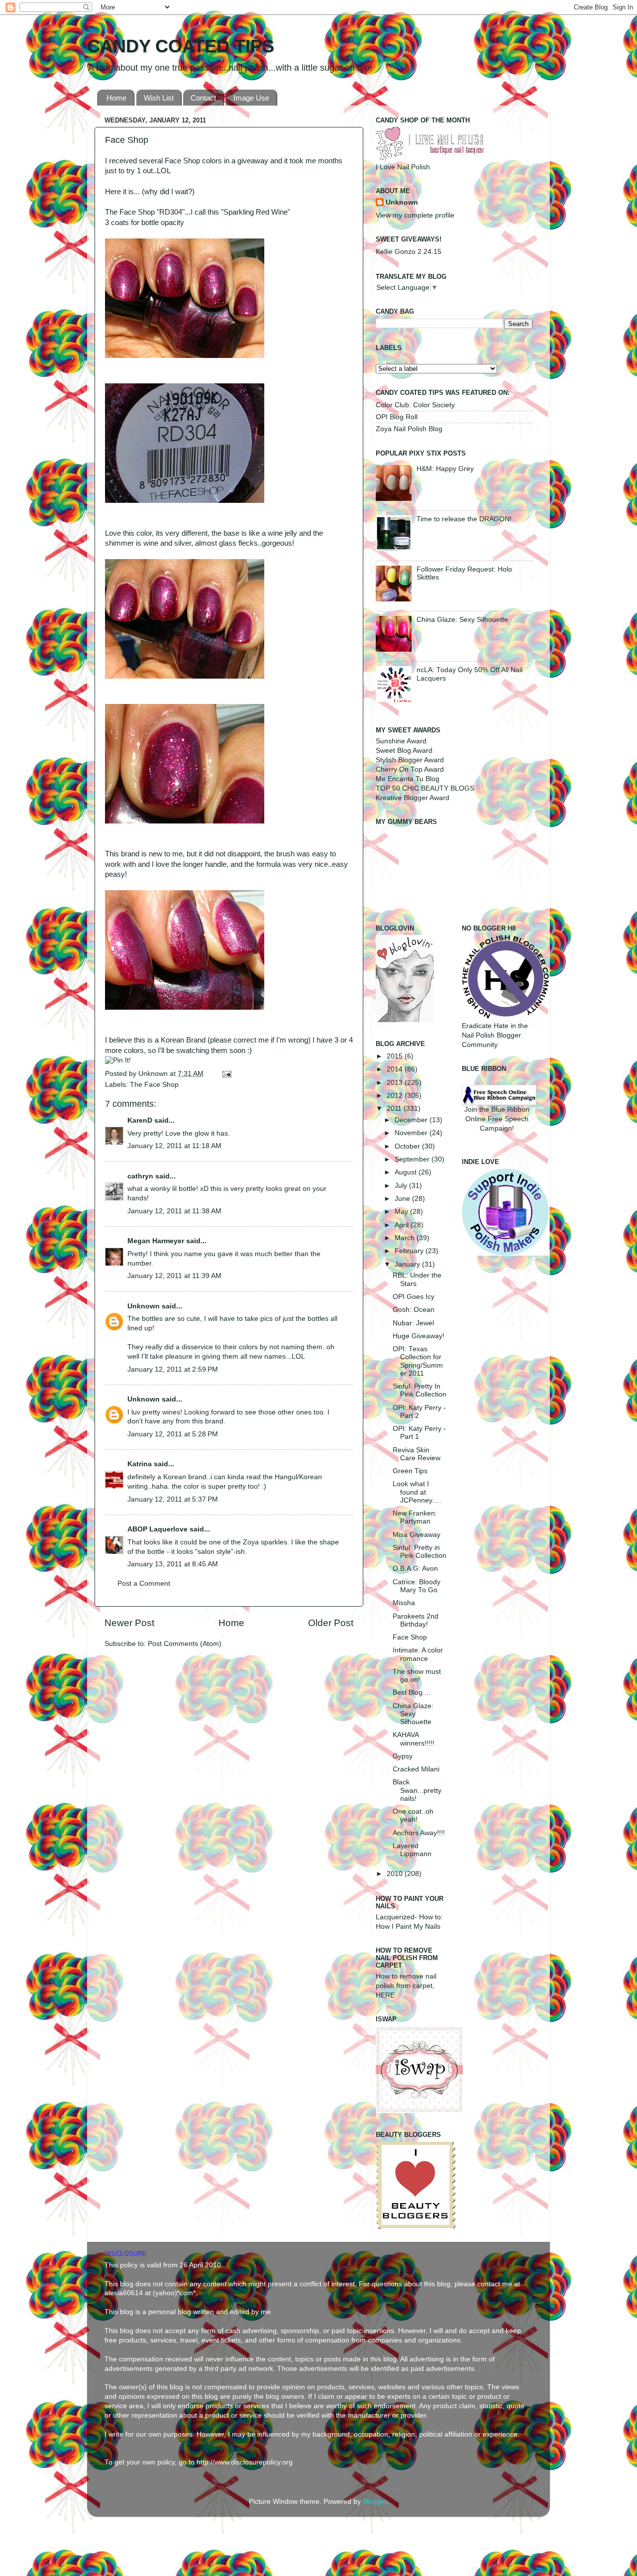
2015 (396, 1056)
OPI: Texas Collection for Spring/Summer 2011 (418, 1361)
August (407, 1172)
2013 (396, 1083)
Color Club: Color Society (415, 405)
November (412, 1133)
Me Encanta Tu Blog (408, 779)
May (402, 1212)
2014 (396, 1069)
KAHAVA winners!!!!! (414, 1739)
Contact (203, 98)
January (408, 1264)
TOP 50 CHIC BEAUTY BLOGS (425, 788)
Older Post (331, 1623)
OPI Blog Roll (397, 417)
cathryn (140, 1176)
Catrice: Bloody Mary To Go (417, 1586)
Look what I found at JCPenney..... (417, 1492)
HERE (385, 1995)
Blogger (375, 2502)
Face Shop (410, 1637)
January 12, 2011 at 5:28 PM (173, 1434)
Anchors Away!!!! (419, 1833)
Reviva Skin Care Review (417, 1454)
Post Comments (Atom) (185, 1644)
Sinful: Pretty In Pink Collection (420, 1390)
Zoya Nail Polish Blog (409, 429)
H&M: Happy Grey (445, 469)
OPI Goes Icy (414, 1297)
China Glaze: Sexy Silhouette (462, 620)
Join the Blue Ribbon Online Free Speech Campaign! (497, 1119)
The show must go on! (417, 1676)
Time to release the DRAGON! (464, 519)
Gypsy (403, 1756)
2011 (395, 1109)
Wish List (159, 98)
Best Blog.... (412, 1693)
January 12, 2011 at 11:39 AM (174, 1276)
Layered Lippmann (412, 1850)
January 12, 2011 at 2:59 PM (173, 1369)
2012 (396, 1096)
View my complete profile (415, 215)
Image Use (251, 98)
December (412, 1120)
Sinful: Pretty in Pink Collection (420, 1552)
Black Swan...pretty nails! (417, 1790)
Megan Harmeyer (156, 1241)
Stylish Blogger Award (410, 760)
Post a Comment (144, 1583)
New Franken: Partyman (415, 1517)
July (402, 1186)
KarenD (140, 1120)
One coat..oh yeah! (413, 1815)
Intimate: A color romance (418, 1654)
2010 (396, 1874)
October (408, 1146)
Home (116, 98)
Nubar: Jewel (413, 1323)
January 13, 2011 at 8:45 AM (173, 1564)
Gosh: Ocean (414, 1310)
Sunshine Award (401, 741)
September (413, 1159)
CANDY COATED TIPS (181, 46)
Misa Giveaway (417, 1535)
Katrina (140, 1464)
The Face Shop (154, 1085)
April (403, 1225)
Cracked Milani (416, 1769)
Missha (404, 1603)
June (403, 1199)
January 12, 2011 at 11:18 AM (174, 1146)
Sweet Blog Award (404, 751)
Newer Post (129, 1623)
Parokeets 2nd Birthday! (416, 1620)
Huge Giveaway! (419, 1336)
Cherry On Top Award (410, 769)
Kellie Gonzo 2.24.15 (409, 252)
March (406, 1238)
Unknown (154, 1074)
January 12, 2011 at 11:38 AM (174, 1211)
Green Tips (410, 1471)
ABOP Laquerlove (158, 1529)
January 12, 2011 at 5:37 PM (173, 1499)
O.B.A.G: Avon (415, 1569)
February (410, 1251)
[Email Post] (225, 1074)
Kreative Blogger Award (413, 798)
